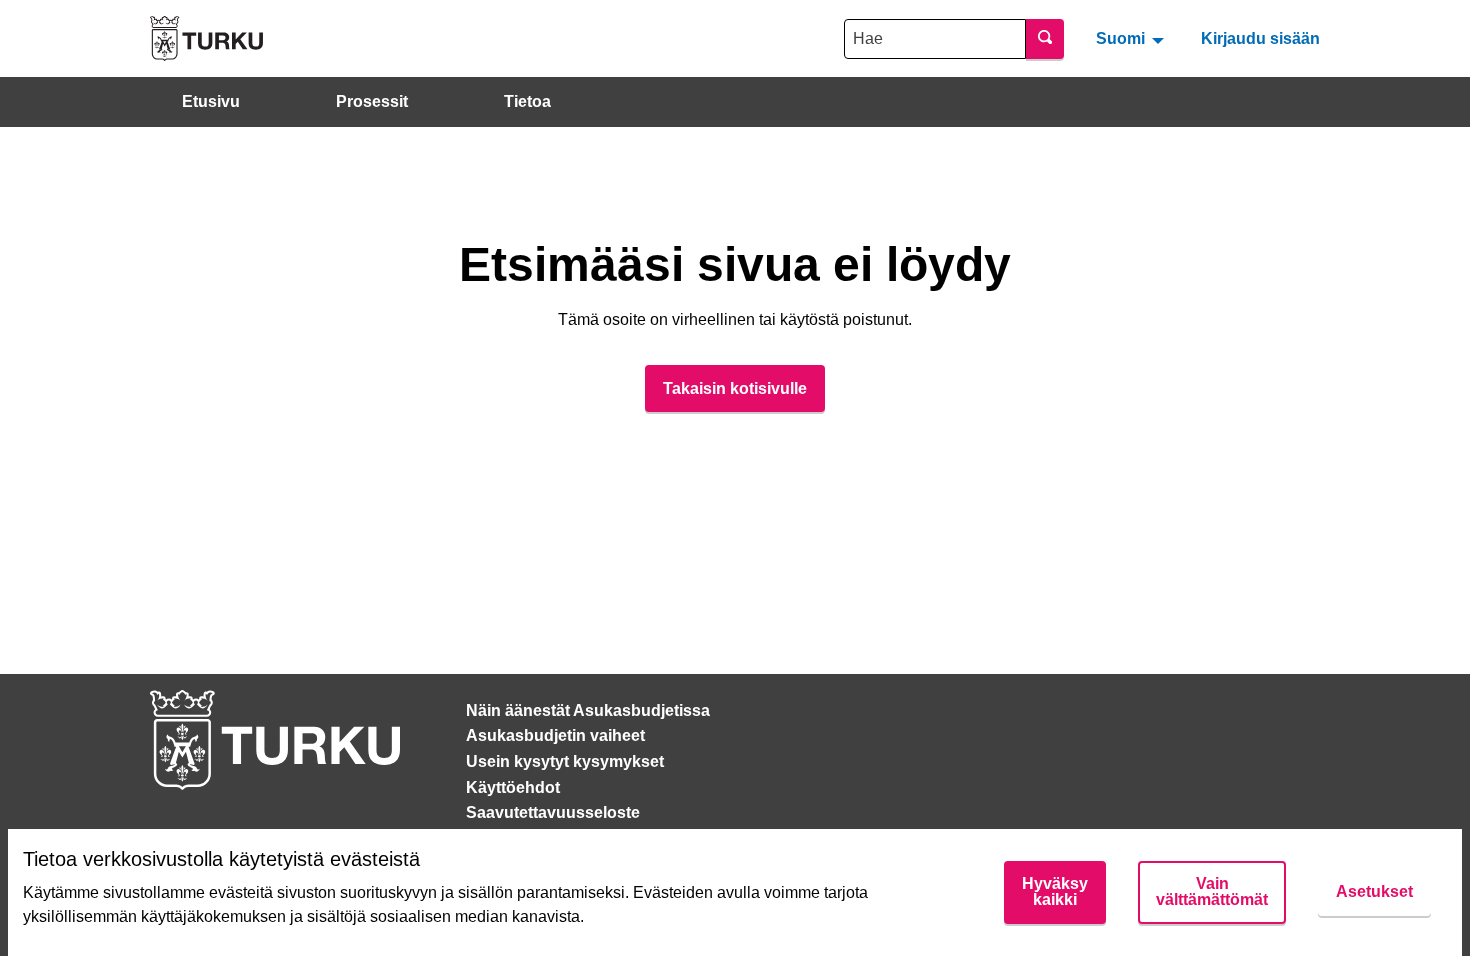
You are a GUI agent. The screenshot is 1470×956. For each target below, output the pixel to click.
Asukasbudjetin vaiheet (555, 735)
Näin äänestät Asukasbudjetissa (588, 710)
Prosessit (372, 101)
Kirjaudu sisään (1260, 38)
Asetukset (1374, 891)
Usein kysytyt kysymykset (565, 761)
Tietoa (527, 101)
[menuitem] (1132, 38)
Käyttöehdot (513, 787)
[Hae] (1045, 39)
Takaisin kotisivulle (735, 388)
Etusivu (211, 101)
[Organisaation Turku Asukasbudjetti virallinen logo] (206, 38)
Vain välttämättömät (1212, 891)
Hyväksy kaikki (1055, 891)
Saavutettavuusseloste (553, 812)
